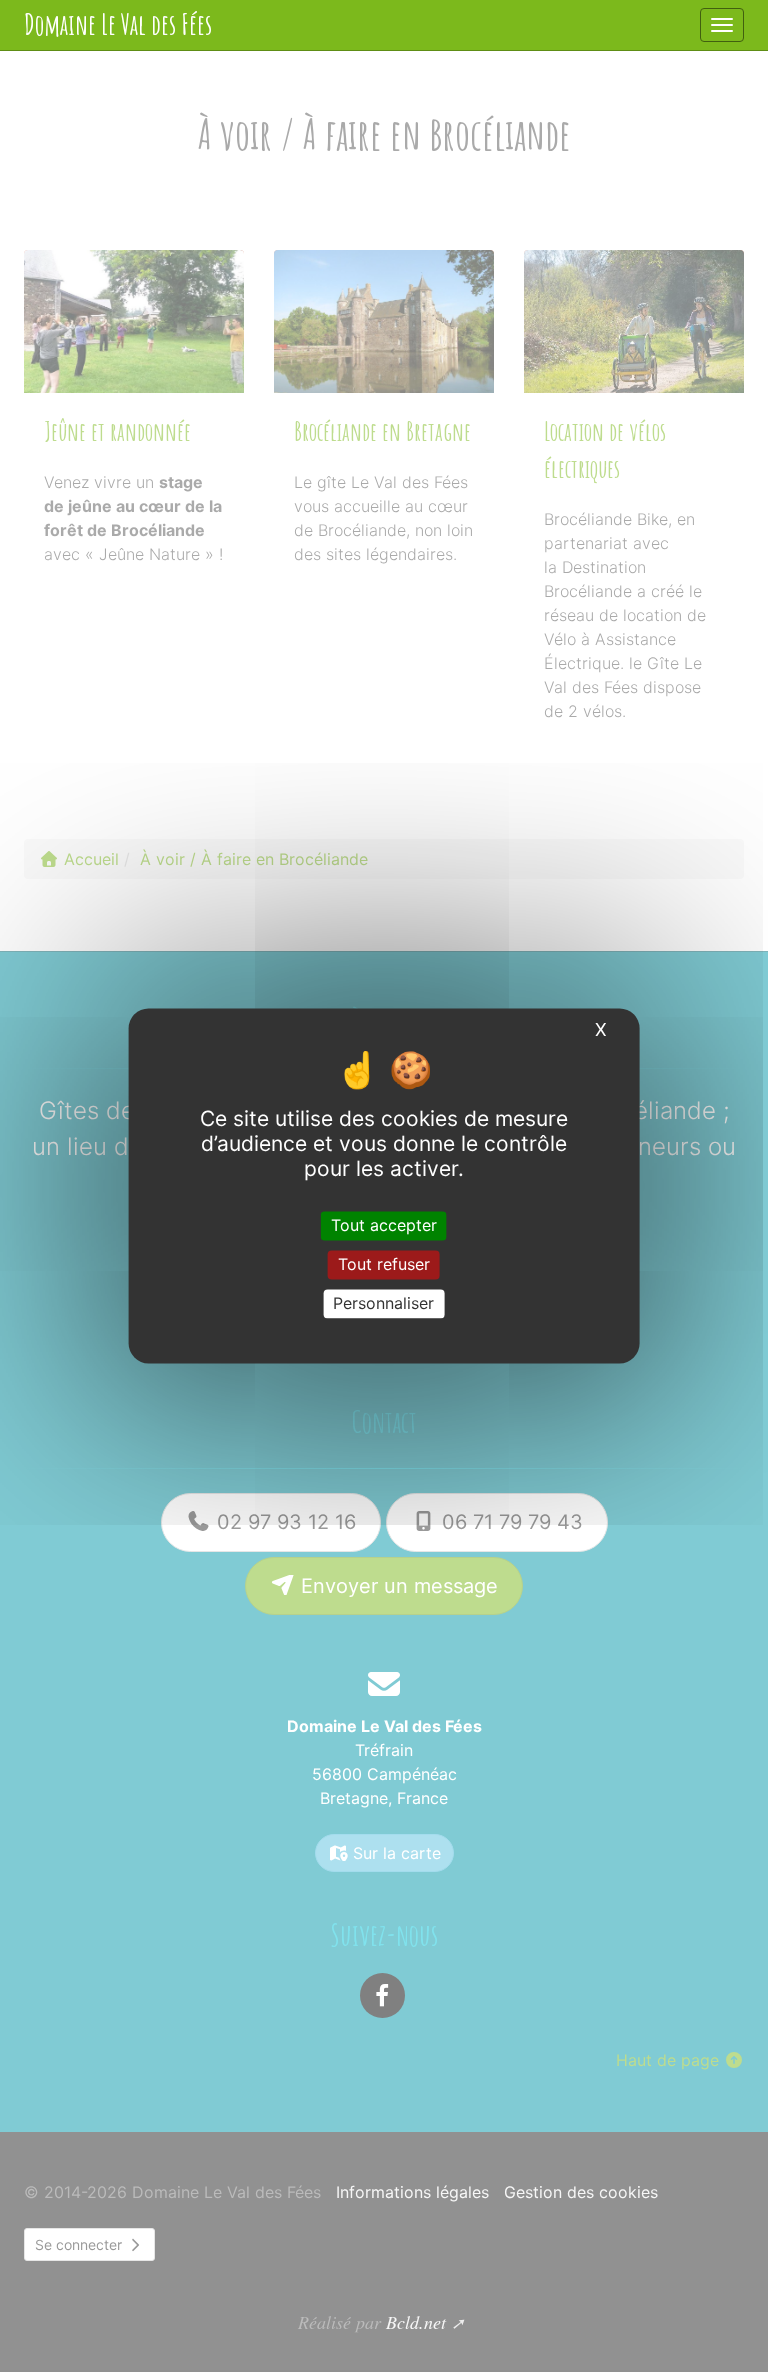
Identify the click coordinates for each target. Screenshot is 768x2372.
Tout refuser (384, 1264)
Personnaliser (383, 1303)
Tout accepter (384, 1225)
